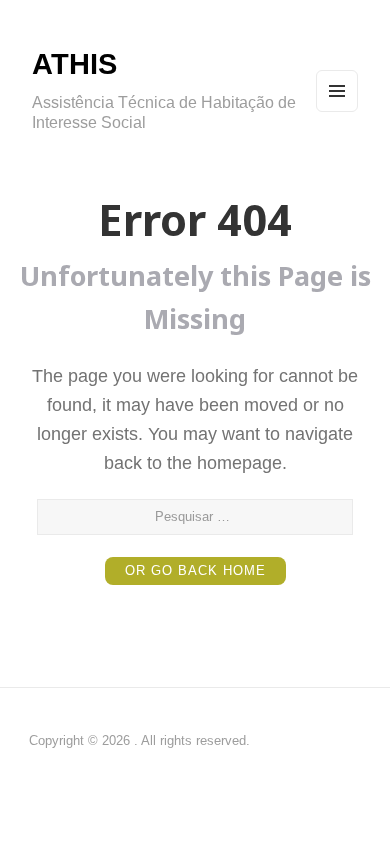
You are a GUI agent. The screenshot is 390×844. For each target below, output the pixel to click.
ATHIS (74, 64)
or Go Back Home (195, 571)
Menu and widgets (337, 111)
